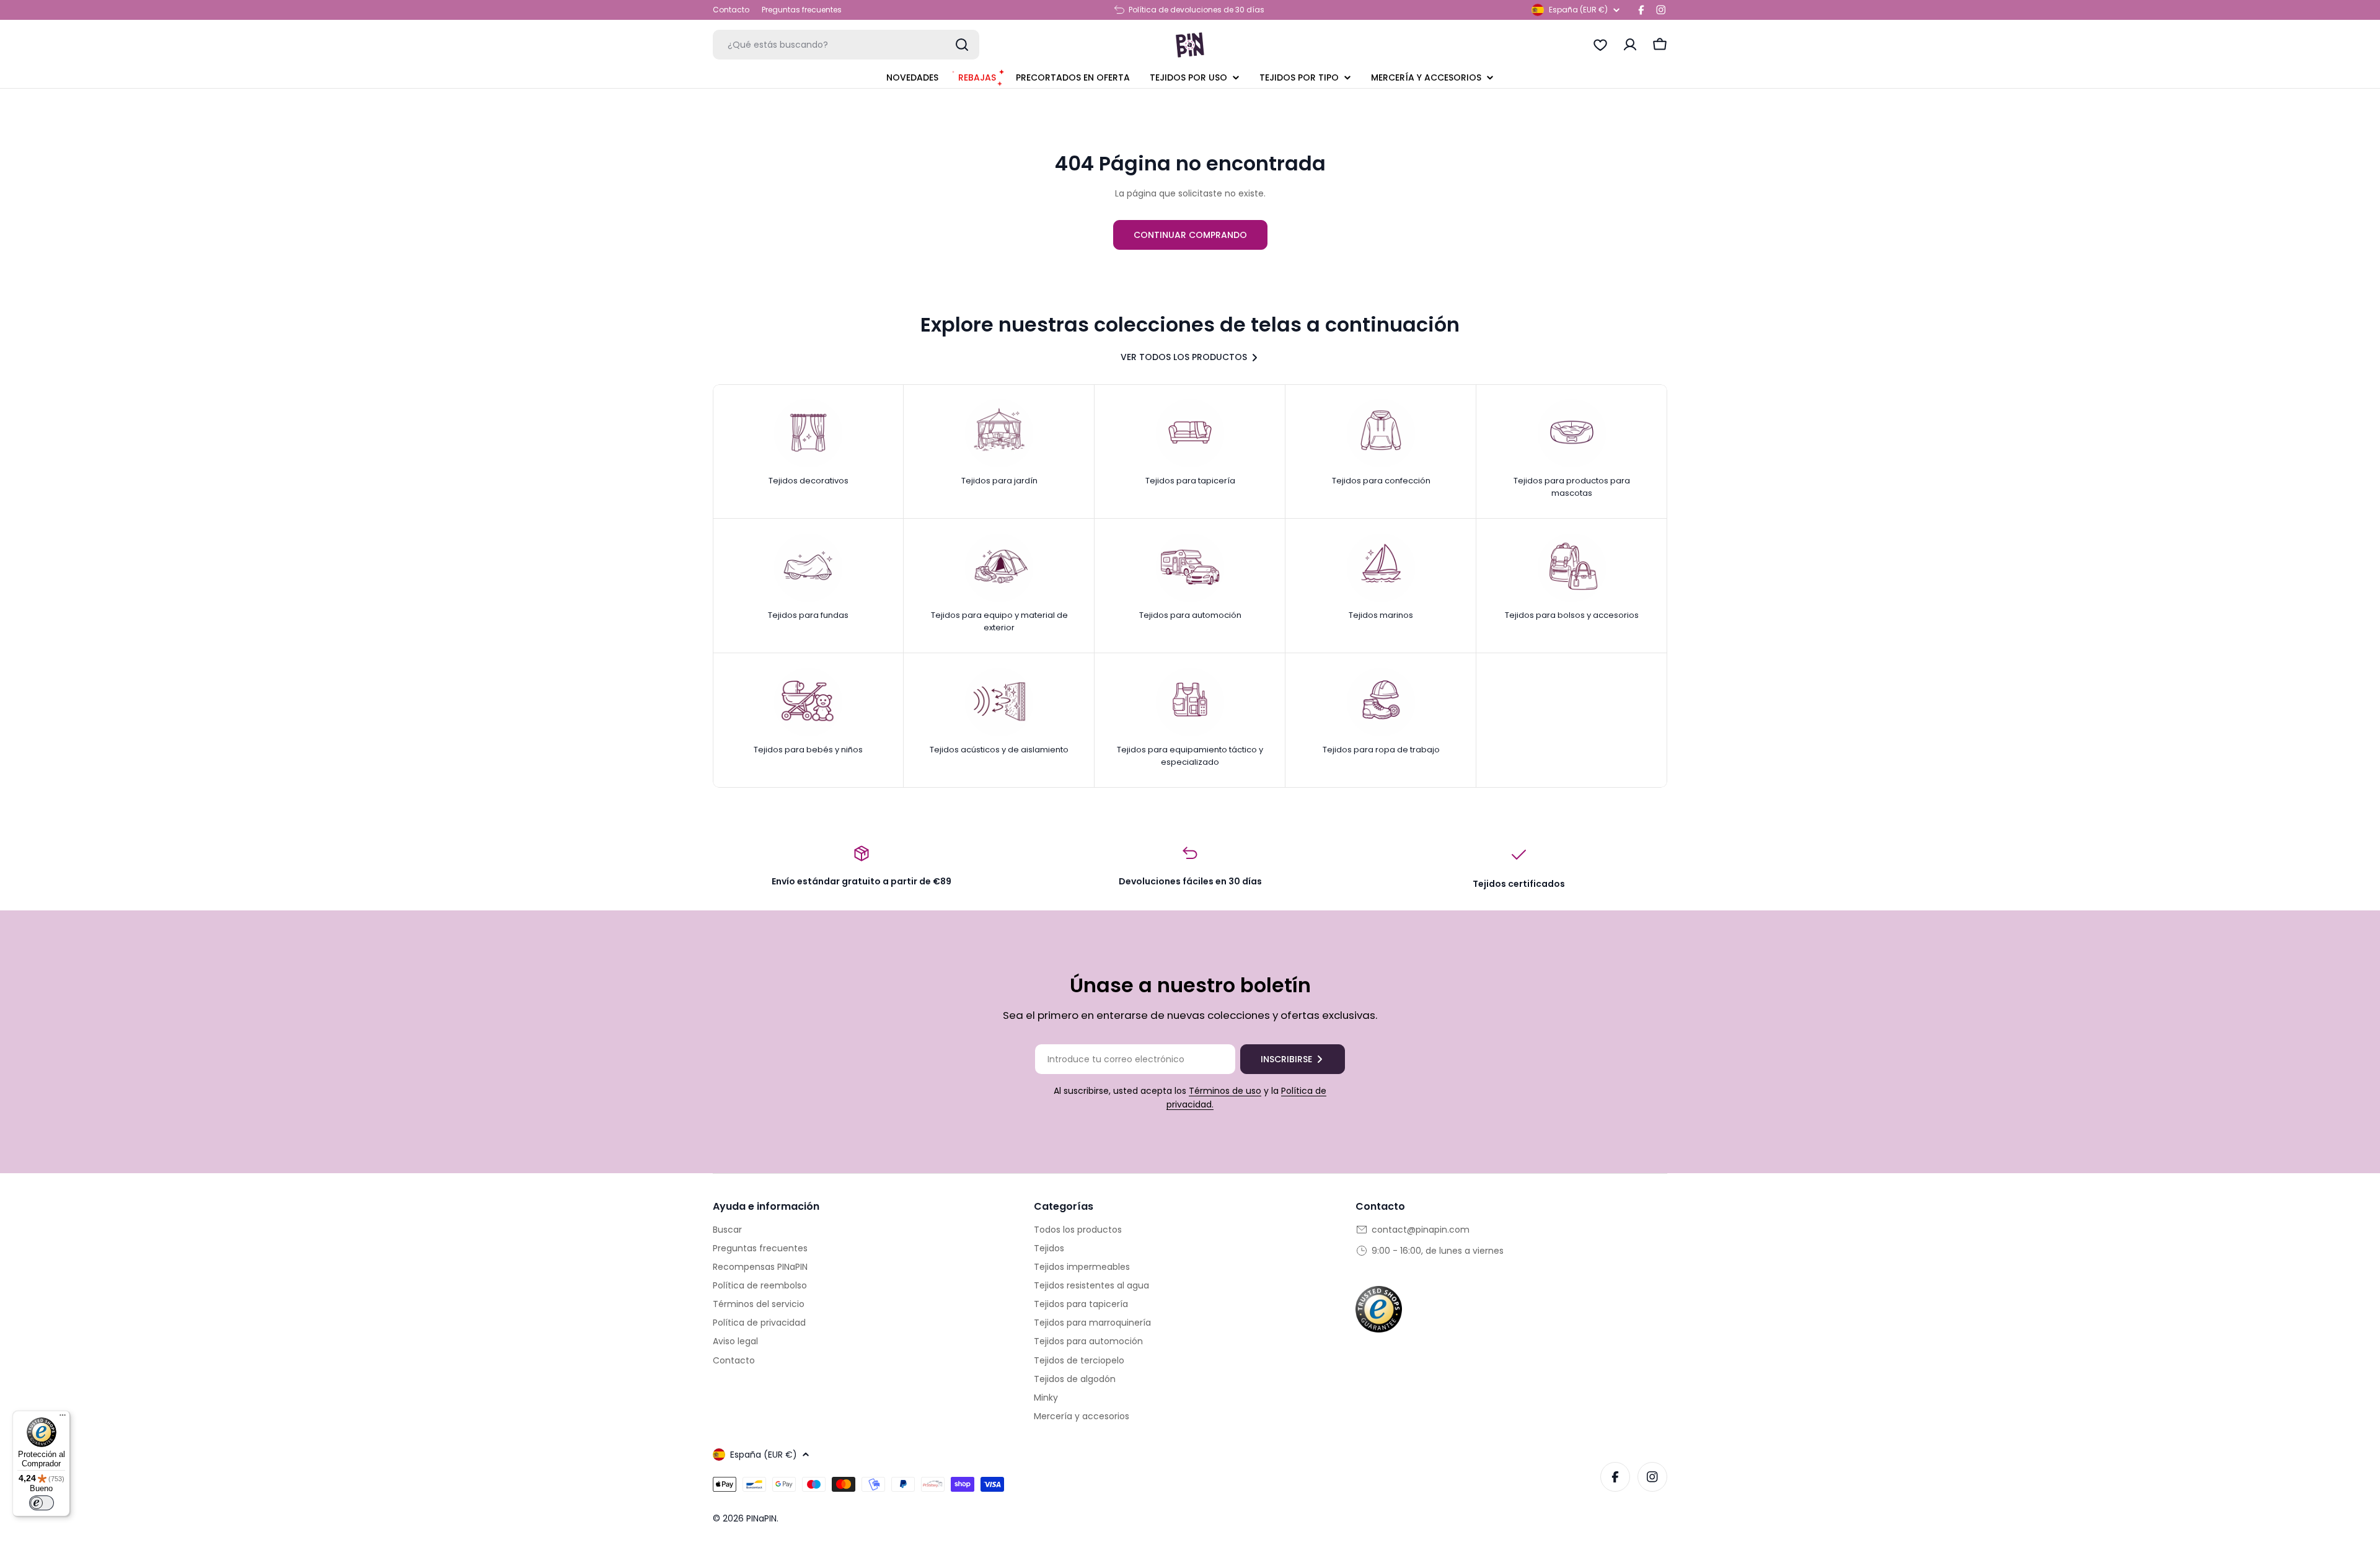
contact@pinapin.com (1421, 1230)
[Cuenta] (1630, 45)
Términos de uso (1225, 1091)
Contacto (731, 10)
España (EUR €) (1578, 10)
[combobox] (846, 45)
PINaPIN (761, 1518)
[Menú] (63, 1418)
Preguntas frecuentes (802, 10)
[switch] (42, 1503)
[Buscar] (962, 45)
